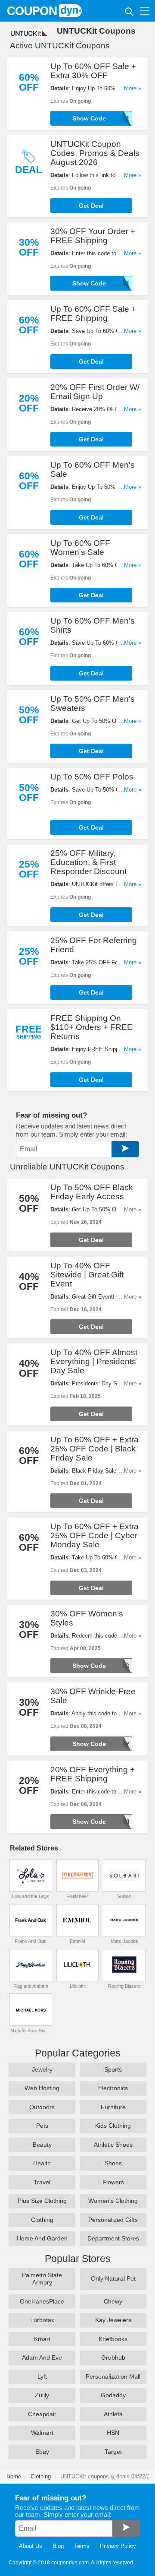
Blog (58, 2546)
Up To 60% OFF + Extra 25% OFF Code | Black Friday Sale (95, 1449)
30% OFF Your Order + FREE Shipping (93, 236)
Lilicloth (77, 1986)
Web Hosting (42, 2088)
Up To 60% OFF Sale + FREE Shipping (93, 314)
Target (113, 2452)
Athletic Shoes (113, 2145)
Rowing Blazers (124, 1986)
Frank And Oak (31, 1941)
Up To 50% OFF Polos (92, 777)
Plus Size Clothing (42, 2201)
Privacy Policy (118, 2546)
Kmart (42, 2339)
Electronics (113, 2088)
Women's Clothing (113, 2201)
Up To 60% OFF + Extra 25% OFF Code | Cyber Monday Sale (95, 1535)
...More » (130, 88)
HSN (113, 2433)
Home (14, 2476)
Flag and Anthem (31, 1986)
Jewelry (42, 2069)
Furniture (113, 2107)
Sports (113, 2069)
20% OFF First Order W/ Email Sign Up (95, 392)
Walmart (42, 2433)
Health (42, 2163)
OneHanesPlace (42, 2301)
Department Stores (113, 2238)
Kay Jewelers (113, 2320)
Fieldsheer (77, 1896)
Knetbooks (113, 2339)
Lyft (42, 2376)
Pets (42, 2126)
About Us (31, 2546)
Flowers (113, 2182)
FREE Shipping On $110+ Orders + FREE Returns (91, 1027)
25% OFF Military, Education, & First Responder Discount (88, 862)
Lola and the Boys (31, 1896)
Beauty (42, 2145)
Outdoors (42, 2107)
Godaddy (113, 2395)
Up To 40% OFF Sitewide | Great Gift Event (87, 1275)
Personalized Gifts (113, 2220)
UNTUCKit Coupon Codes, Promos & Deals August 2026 (95, 153)
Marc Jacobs (124, 1941)
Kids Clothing (113, 2126)
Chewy (113, 2301)
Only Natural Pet (113, 2278)
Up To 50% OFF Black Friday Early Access (92, 1192)
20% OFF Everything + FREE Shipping (93, 1774)
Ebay (42, 2452)
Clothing (42, 2220)
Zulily (42, 2395)
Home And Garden (42, 2238)
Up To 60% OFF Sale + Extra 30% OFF (93, 71)
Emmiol (77, 1941)
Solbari (124, 1896)
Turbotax (42, 2320)
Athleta (113, 2414)
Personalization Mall (113, 2376)
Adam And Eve (42, 2357)
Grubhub (113, 2357)
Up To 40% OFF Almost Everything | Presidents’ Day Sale (94, 1361)
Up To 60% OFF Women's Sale (80, 548)
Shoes (113, 2163)
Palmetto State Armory (42, 2279)
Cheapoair (42, 2414)
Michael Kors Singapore (31, 2031)
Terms (82, 2546)
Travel (42, 2182)
